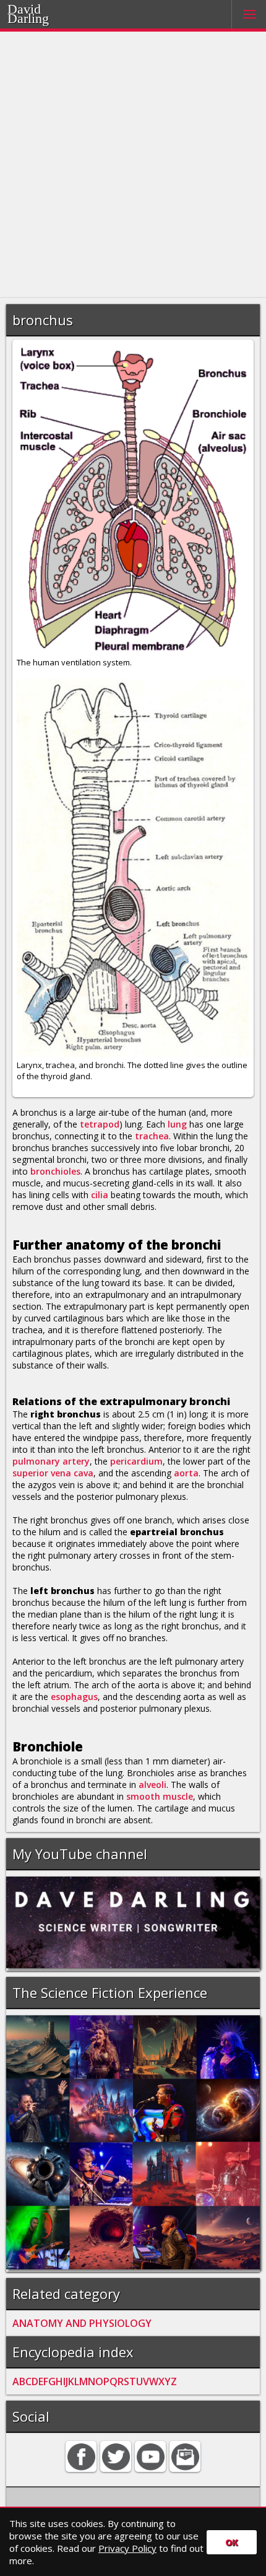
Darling (44, 17)
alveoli (152, 1785)
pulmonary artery (51, 1461)
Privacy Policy (127, 2548)
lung (177, 1124)
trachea (152, 1136)
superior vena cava (53, 1473)
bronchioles (55, 1171)
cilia (100, 1195)
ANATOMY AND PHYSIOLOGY (82, 2323)
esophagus (74, 1697)
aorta (186, 1473)
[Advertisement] (133, 165)
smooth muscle (160, 1796)
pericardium (136, 1461)
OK (232, 2542)
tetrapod (100, 1124)
